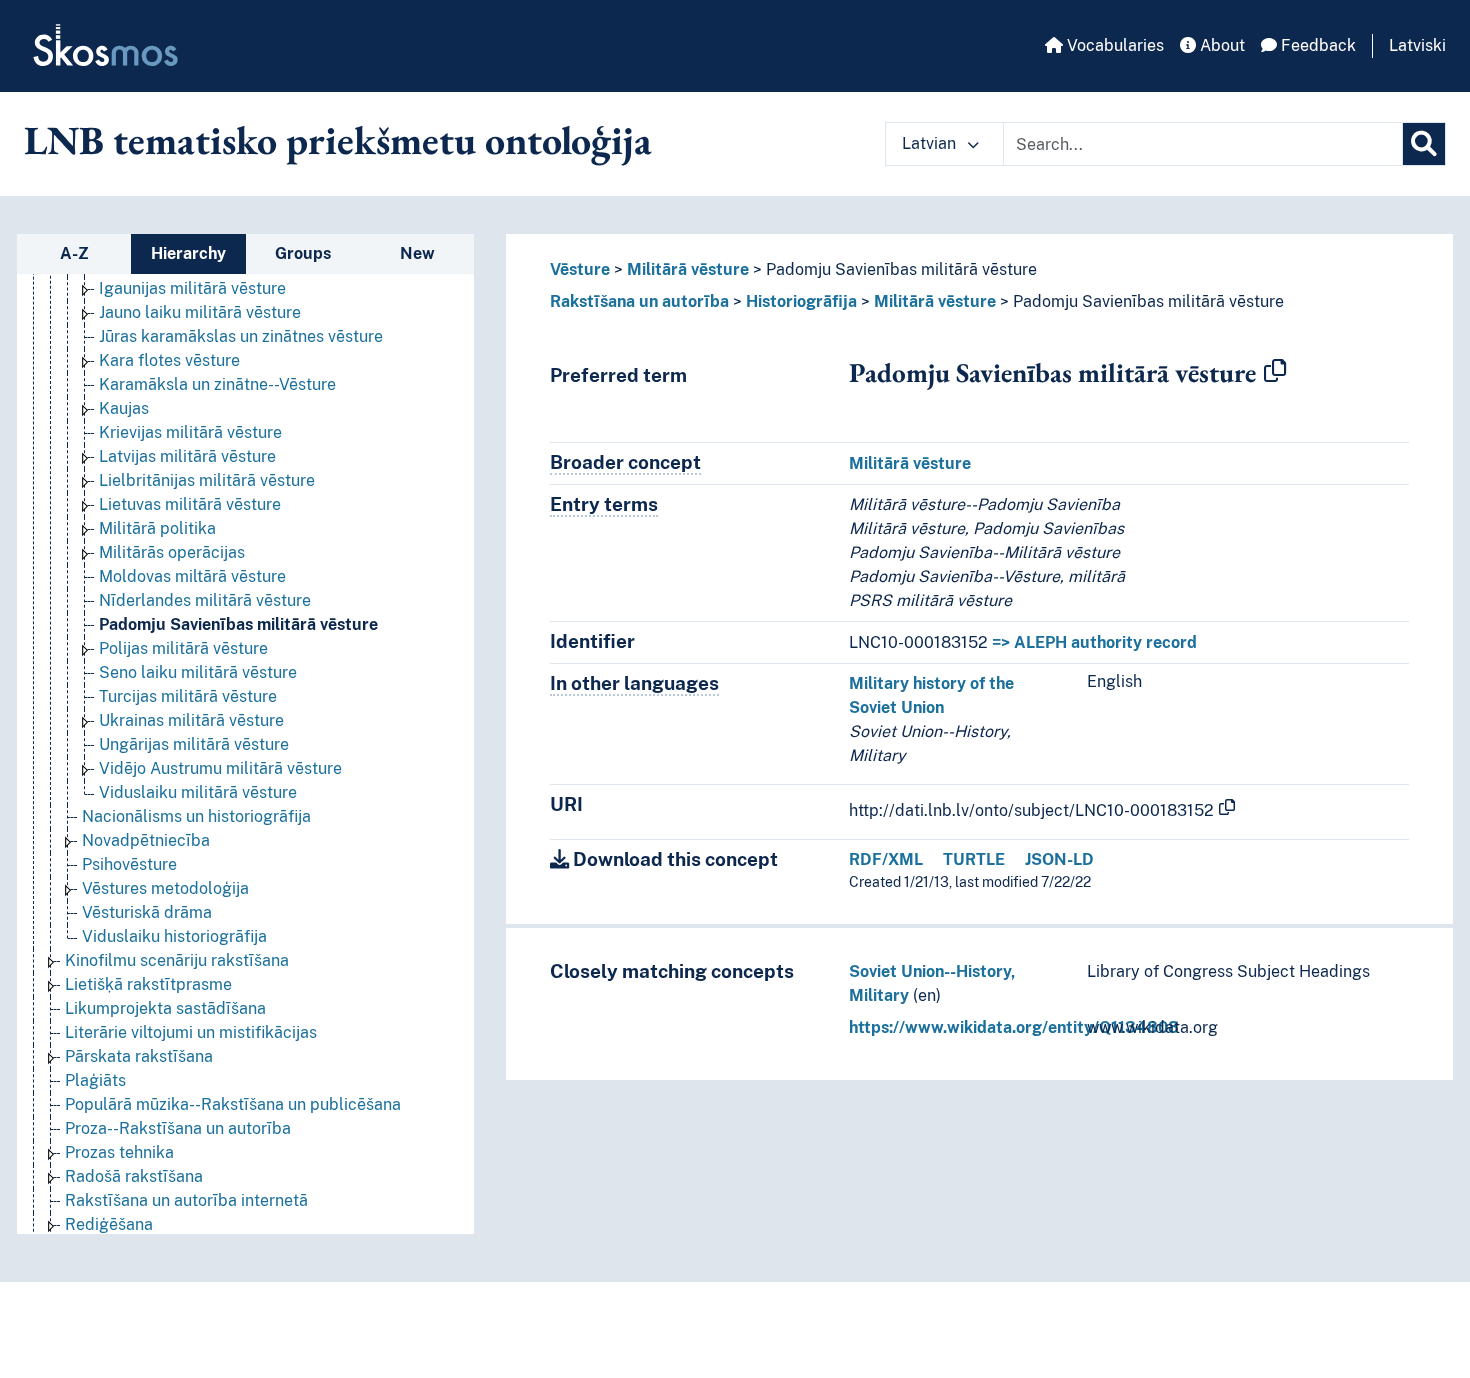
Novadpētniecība (146, 840)
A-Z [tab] (74, 253)
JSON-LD (1059, 859)
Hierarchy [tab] (188, 253)
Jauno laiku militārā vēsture (200, 312)
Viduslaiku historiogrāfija (174, 936)
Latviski (1417, 45)
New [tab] (417, 253)
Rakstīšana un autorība (639, 301)
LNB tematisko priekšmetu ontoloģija (338, 140)
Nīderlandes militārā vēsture (205, 600)
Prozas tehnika (119, 1152)
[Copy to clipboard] (1275, 372)
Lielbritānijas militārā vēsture (207, 480)
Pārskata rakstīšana (139, 1056)
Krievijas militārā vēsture (190, 432)
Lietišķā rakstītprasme (148, 984)
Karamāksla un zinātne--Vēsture (217, 384)
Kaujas (124, 408)
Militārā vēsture (688, 269)
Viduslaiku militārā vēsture (198, 792)
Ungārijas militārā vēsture (194, 744)
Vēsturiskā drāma (147, 912)
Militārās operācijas (172, 552)
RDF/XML (886, 859)
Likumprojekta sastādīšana (165, 1008)
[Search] (1424, 144)
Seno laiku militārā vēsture (198, 672)
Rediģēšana (109, 1224)
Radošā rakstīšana (134, 1176)
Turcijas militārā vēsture (188, 696)
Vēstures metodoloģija (165, 888)
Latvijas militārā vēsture (187, 456)
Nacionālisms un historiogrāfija (196, 816)
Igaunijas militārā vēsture (192, 288)
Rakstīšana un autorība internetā (186, 1200)
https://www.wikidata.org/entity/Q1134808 (1014, 1027)
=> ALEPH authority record (1094, 642)
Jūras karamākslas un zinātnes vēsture (241, 336)
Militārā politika (157, 528)
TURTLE (974, 859)
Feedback (1316, 45)
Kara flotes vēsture (169, 360)
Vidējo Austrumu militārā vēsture (220, 768)
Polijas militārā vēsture (183, 648)
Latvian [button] (931, 143)
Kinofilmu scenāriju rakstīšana (177, 960)
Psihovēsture (129, 864)
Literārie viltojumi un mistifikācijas (191, 1032)
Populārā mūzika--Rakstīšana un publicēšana (233, 1104)
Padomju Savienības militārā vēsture (238, 624)
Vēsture (580, 269)
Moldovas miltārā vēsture (192, 576)
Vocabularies (1113, 45)
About (1220, 45)
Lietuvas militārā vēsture (190, 504)
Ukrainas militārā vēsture (191, 720)
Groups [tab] (303, 253)
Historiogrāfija (801, 301)
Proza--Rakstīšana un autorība (178, 1128)
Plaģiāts (95, 1080)
